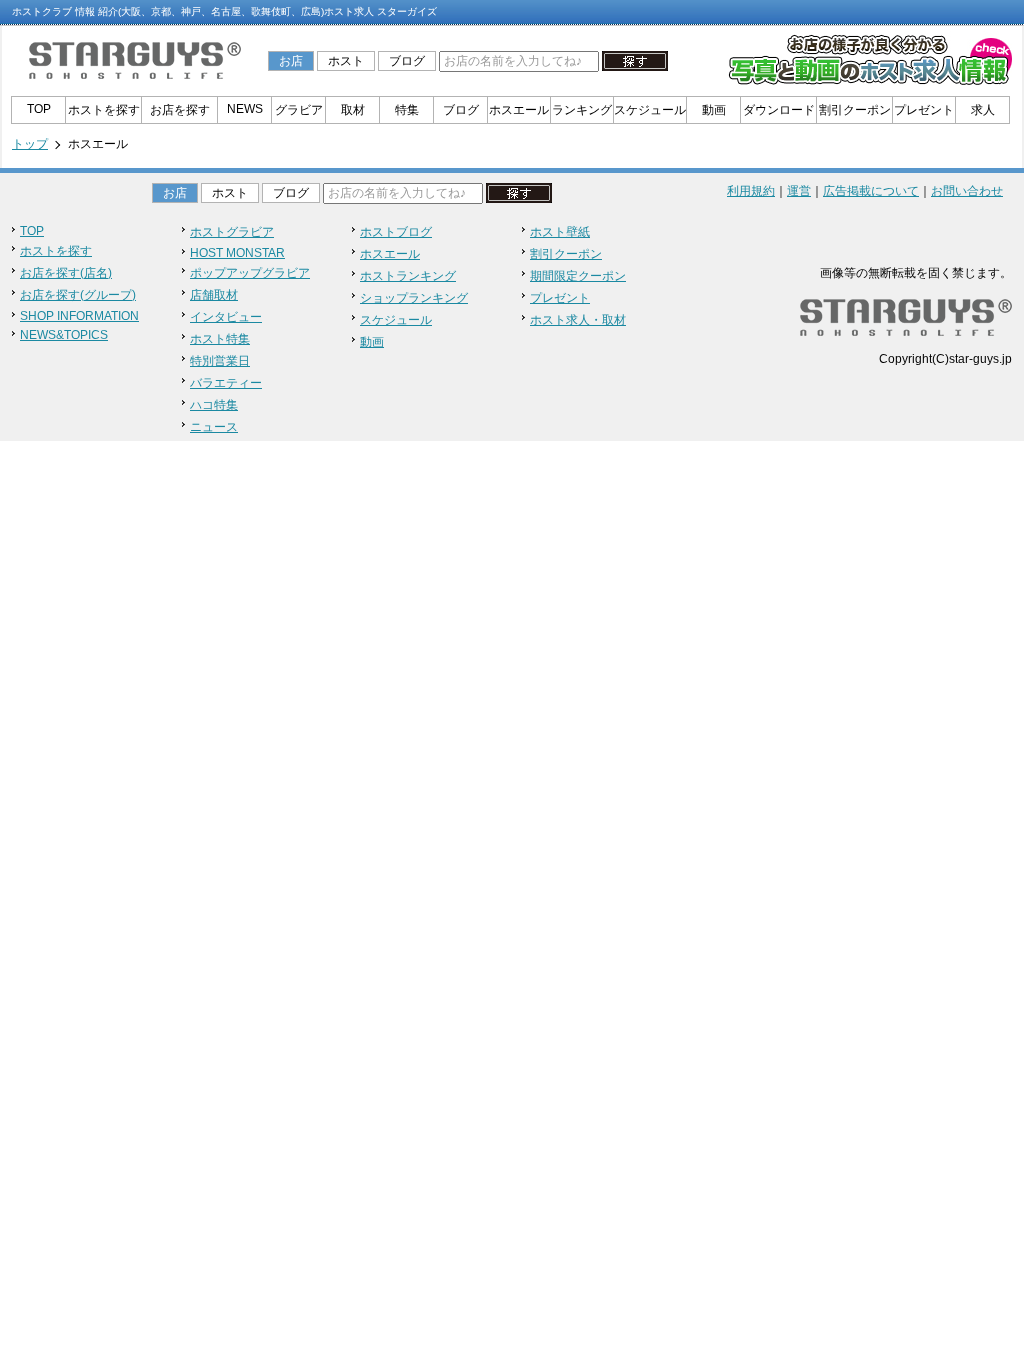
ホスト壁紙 (560, 232)
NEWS (245, 109)
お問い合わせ (967, 191)
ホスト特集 (220, 339)
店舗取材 (214, 295)
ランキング (582, 110)
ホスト (346, 61)
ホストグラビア (232, 232)
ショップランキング (414, 298)
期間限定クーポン (578, 276)
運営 (799, 191)
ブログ (407, 61)
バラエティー (226, 383)
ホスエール (519, 110)
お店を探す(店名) (66, 273)
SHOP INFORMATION (79, 316)
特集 (407, 110)
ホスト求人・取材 (578, 320)
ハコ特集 (214, 405)
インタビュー (226, 317)
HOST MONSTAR (237, 253)
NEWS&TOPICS (64, 335)
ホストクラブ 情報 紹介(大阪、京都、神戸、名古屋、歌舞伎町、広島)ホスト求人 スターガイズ (224, 11)
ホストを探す (104, 110)
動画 (714, 110)
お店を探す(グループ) (78, 295)
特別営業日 (220, 361)
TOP (39, 109)
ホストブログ (396, 232)
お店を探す (180, 110)
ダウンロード (779, 110)
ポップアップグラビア (250, 273)
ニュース (214, 427)
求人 (983, 110)
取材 (353, 110)
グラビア (299, 110)
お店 (291, 61)
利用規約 (751, 191)
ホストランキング (408, 276)
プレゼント (924, 110)
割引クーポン (855, 110)
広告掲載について (871, 191)
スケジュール (650, 110)
